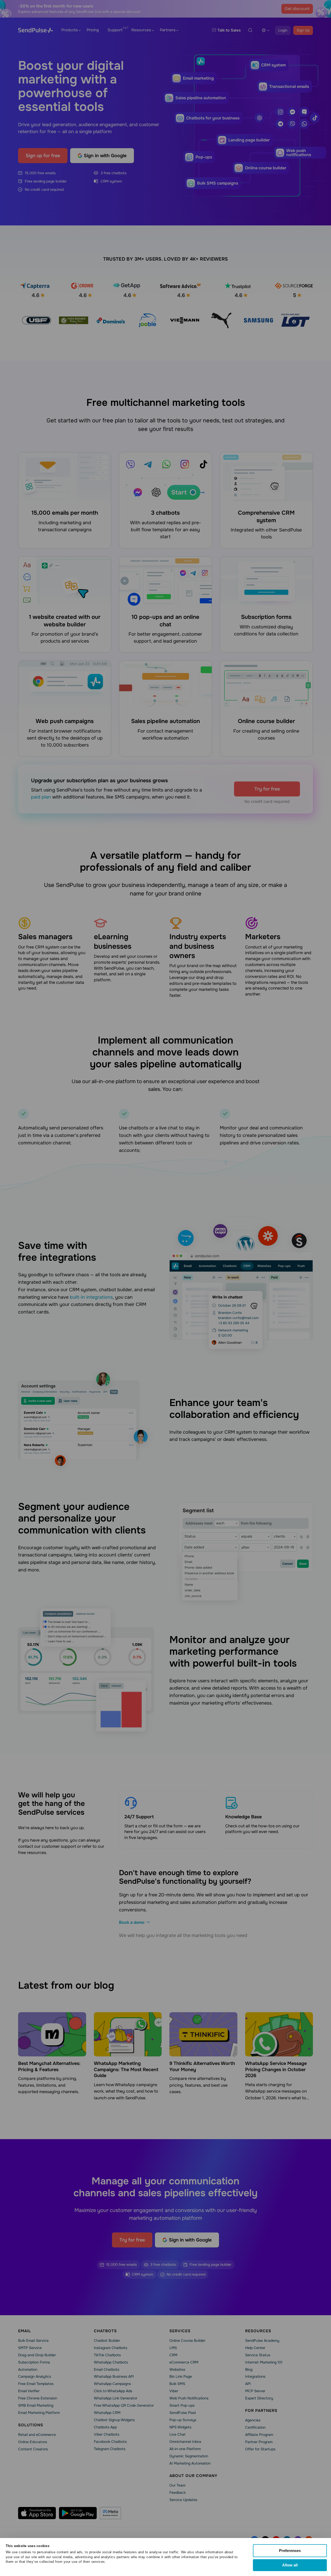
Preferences (290, 2551)
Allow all (290, 2565)
